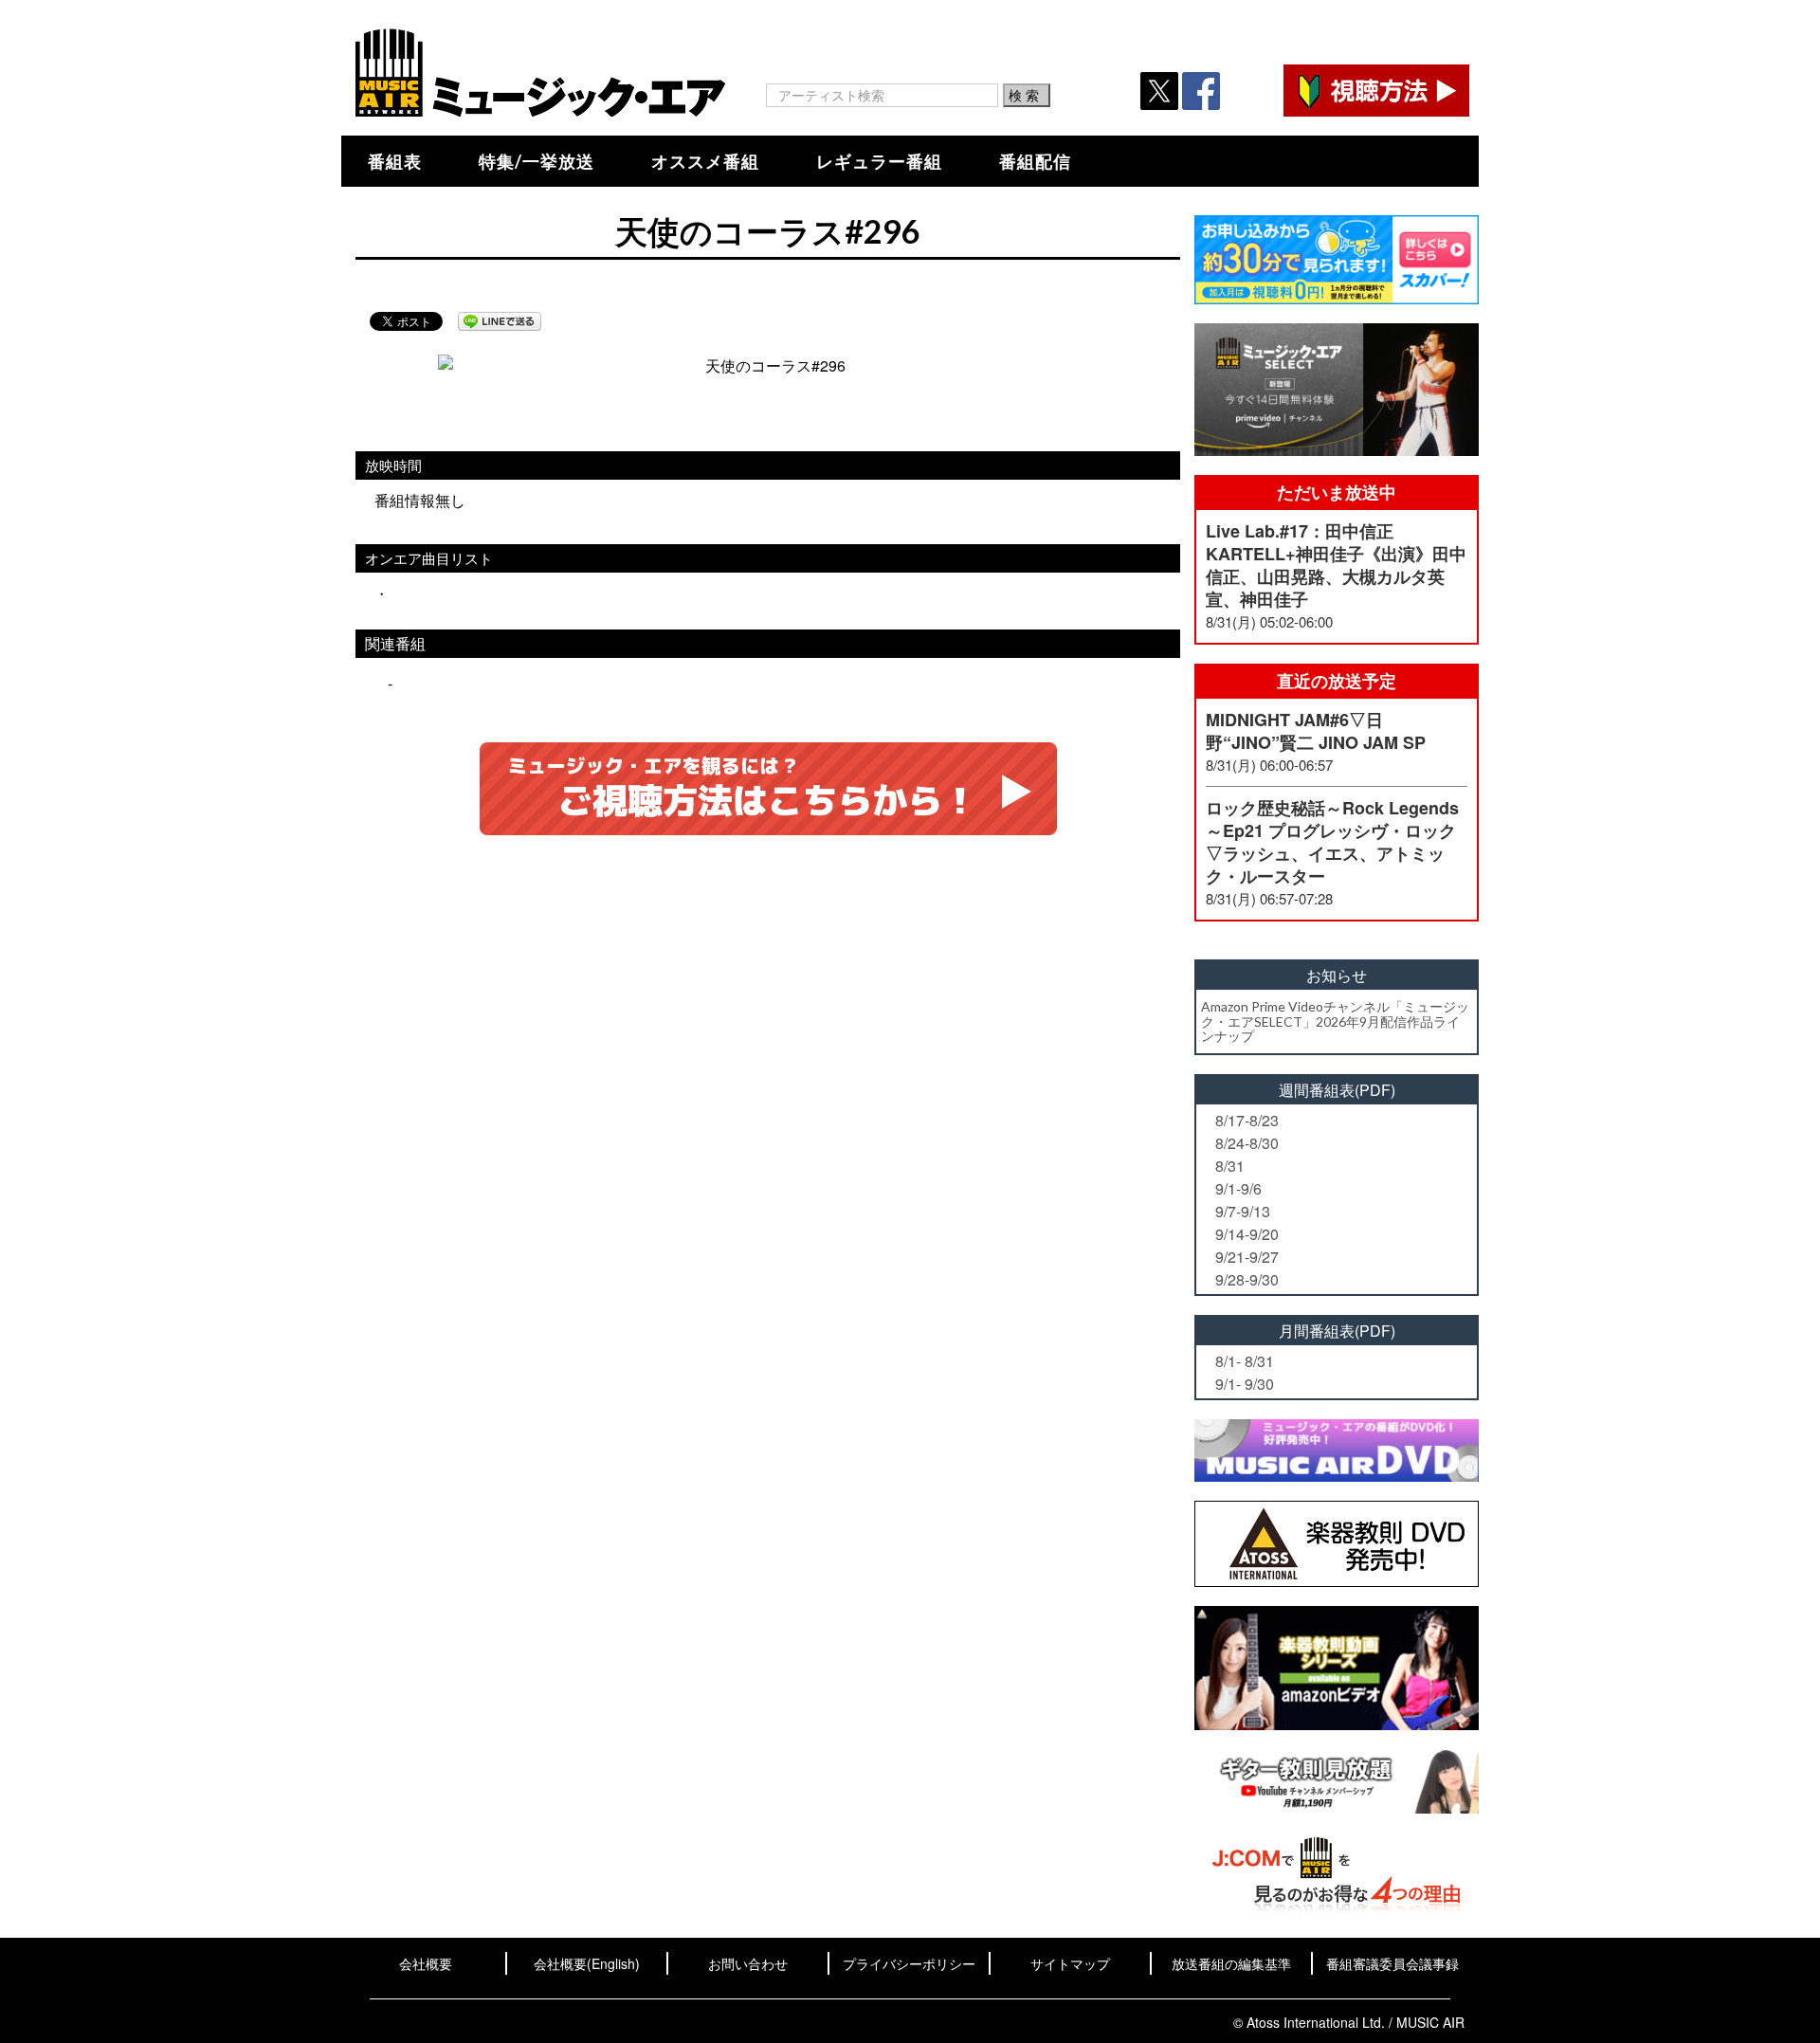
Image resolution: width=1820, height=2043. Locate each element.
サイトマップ (1070, 1963)
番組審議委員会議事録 (1392, 1963)
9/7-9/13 (1243, 1211)
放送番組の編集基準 (1231, 1963)
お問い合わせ (748, 1963)
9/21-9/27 (1247, 1257)
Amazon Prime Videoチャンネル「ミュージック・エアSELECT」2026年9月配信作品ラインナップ (1335, 1021)
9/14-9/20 (1247, 1234)
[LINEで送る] (500, 321)
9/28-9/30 (1247, 1279)
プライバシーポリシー (909, 1963)
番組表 (395, 161)
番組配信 (1035, 161)
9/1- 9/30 (1245, 1384)
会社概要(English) (587, 1963)
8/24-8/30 (1247, 1143)
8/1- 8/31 (1245, 1361)
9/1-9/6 (1238, 1188)
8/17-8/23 (1247, 1120)
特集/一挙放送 (537, 161)
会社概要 (426, 1963)
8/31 (1230, 1166)
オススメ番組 (705, 161)
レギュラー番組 (879, 161)
